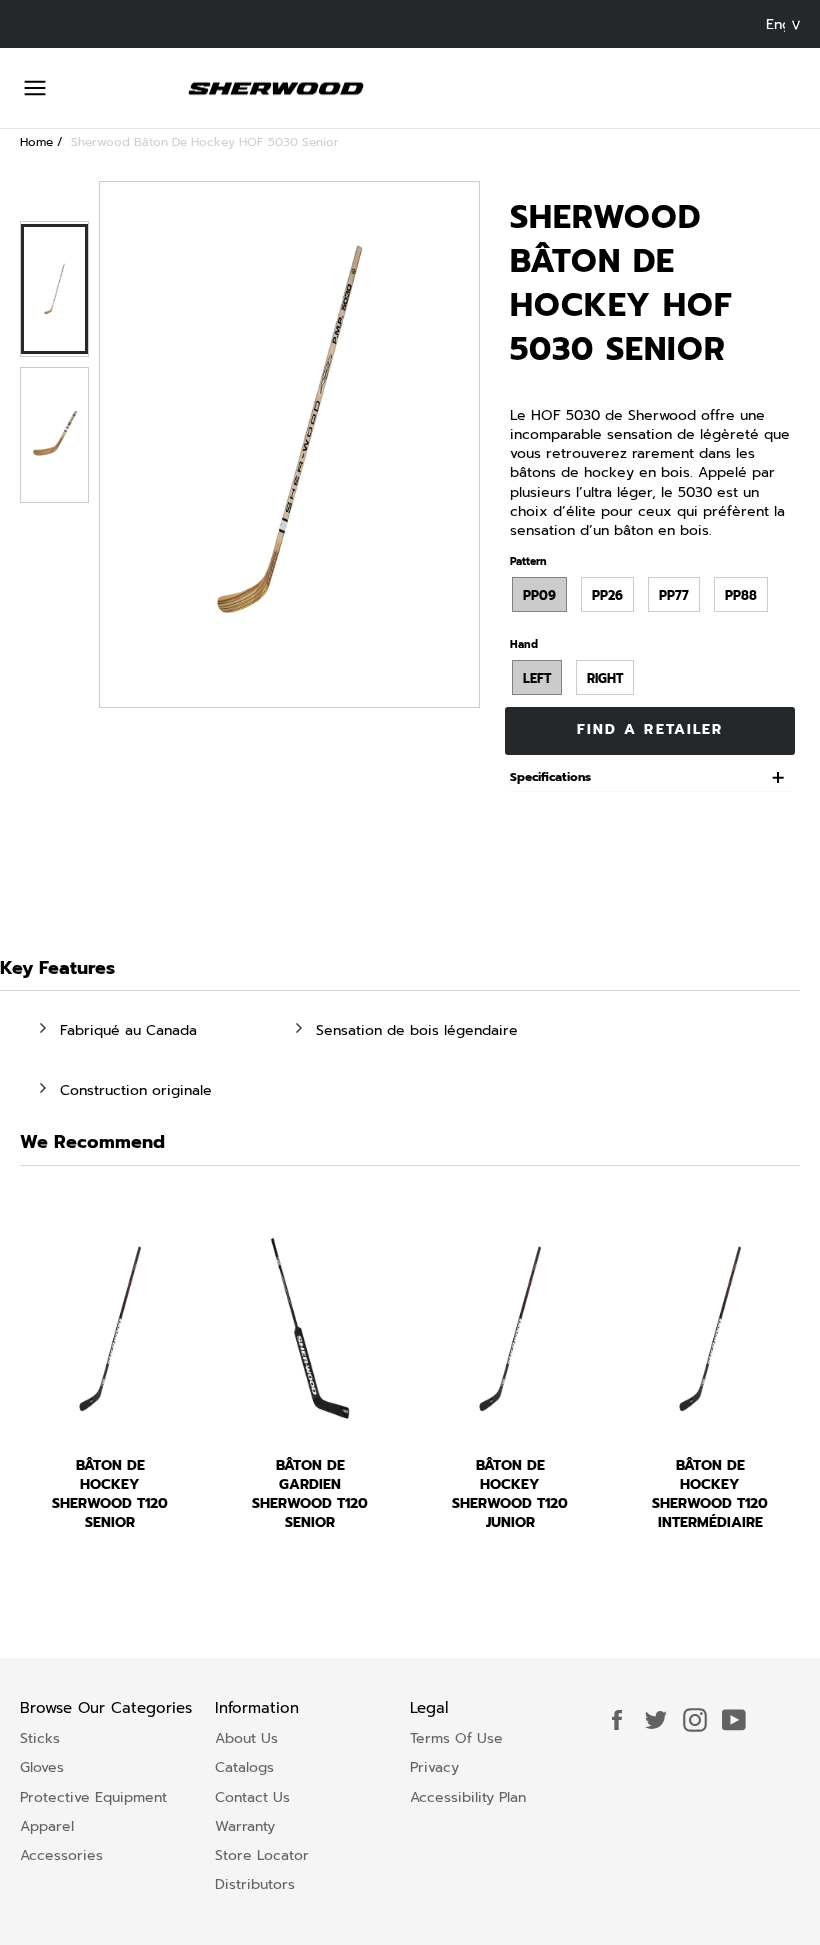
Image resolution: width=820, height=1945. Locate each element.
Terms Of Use (456, 1738)
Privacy (434, 1767)
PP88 (741, 595)
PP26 (607, 595)
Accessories (61, 1855)
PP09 (539, 595)
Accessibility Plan (468, 1797)
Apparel (47, 1826)
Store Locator (262, 1855)
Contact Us (252, 1797)
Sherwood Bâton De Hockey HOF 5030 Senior (205, 142)
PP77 (674, 595)
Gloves (42, 1767)
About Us (246, 1738)
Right (605, 678)
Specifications (550, 777)
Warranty (245, 1826)
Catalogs (244, 1767)
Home (36, 142)
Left (537, 678)
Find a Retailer (650, 729)
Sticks (40, 1738)
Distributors (255, 1884)
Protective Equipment (93, 1797)
